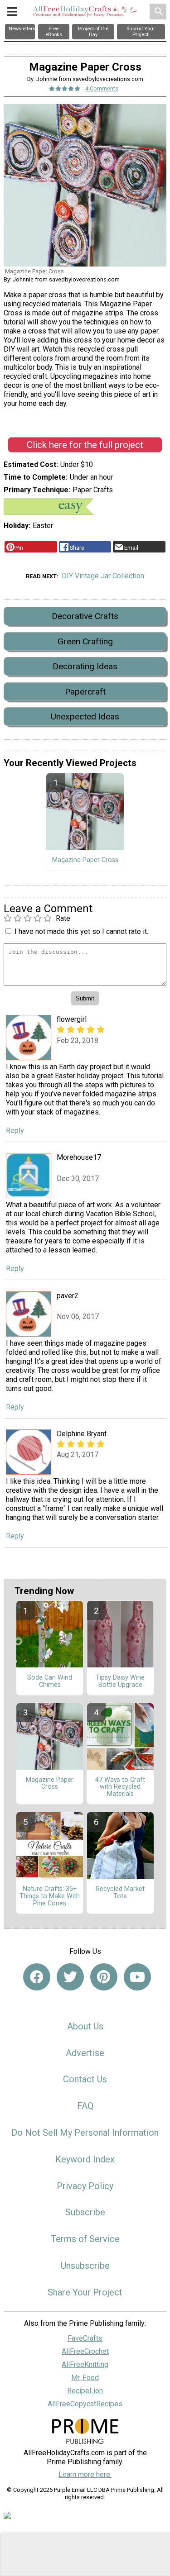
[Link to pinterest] (104, 1977)
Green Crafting (85, 641)
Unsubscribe (85, 2266)
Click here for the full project (85, 445)
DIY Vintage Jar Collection (103, 576)
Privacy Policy (85, 2186)
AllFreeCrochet (85, 2351)
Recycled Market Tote (120, 1893)
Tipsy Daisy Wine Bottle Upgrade (120, 1681)
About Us (85, 2026)
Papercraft (85, 692)
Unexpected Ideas (85, 717)
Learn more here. (85, 2474)
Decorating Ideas (85, 666)
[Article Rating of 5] (65, 88)
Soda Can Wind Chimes (50, 1681)
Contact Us (85, 2079)
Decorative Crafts (85, 616)
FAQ (85, 2106)
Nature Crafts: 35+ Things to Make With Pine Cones (50, 1896)
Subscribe (85, 2212)
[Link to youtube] (137, 1977)
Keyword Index (85, 2159)
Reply (15, 1131)
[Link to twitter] (70, 1977)
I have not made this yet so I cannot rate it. (81, 931)
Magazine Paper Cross (85, 860)
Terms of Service (85, 2239)
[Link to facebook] (37, 1977)
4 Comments (102, 88)
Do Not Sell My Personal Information (85, 2133)
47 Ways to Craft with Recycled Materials (120, 1787)
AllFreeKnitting (85, 2364)
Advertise (85, 2053)
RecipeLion (85, 2391)
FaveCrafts (85, 2338)
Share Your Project (85, 2292)
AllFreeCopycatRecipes (85, 2404)
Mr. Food (85, 2378)
